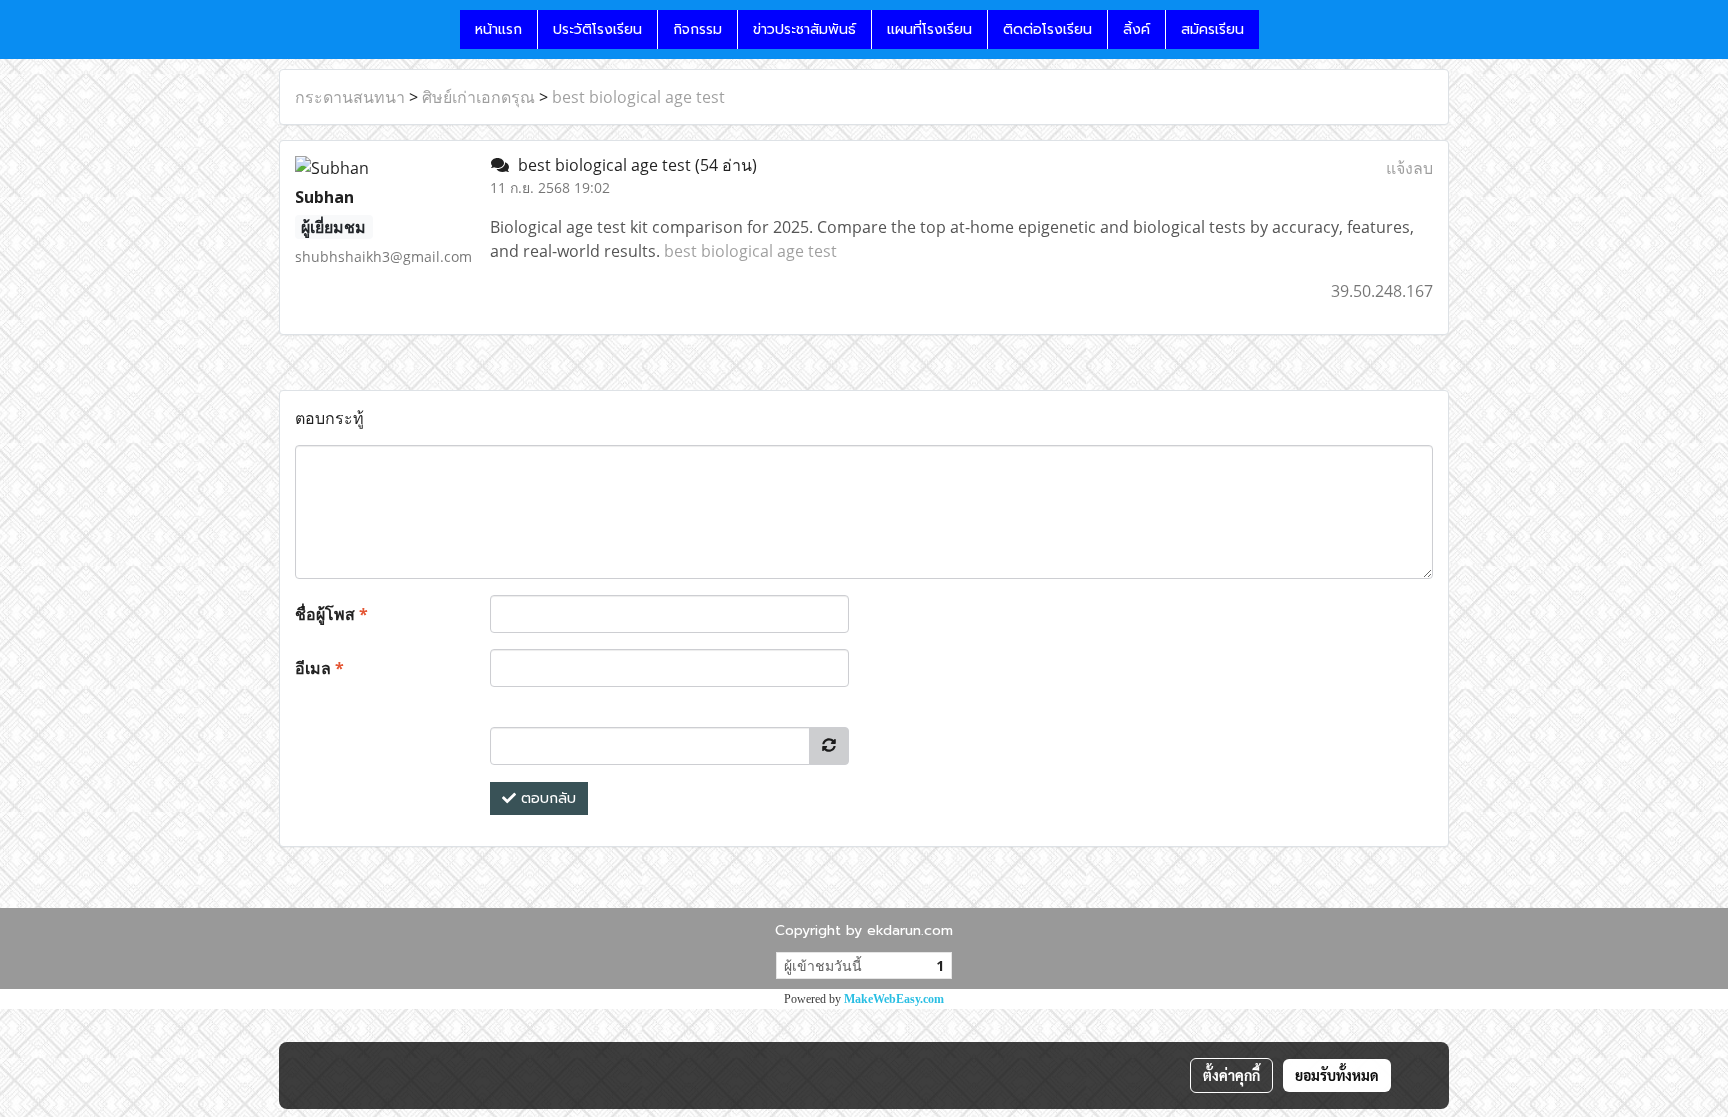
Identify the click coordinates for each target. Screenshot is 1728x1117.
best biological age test (638, 97)
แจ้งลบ (1409, 168)
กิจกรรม (697, 29)
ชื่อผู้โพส (331, 614)
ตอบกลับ (546, 798)
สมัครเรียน (1212, 29)
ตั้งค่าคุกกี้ (1231, 1075)
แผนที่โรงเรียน (929, 29)
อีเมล (319, 668)
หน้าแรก (498, 29)
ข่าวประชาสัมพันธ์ (804, 29)
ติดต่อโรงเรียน (1047, 29)
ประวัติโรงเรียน (597, 29)
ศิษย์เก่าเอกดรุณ (478, 97)
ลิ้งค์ (1136, 29)
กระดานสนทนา (350, 97)
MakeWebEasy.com (894, 999)
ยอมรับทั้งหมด (1337, 1075)
